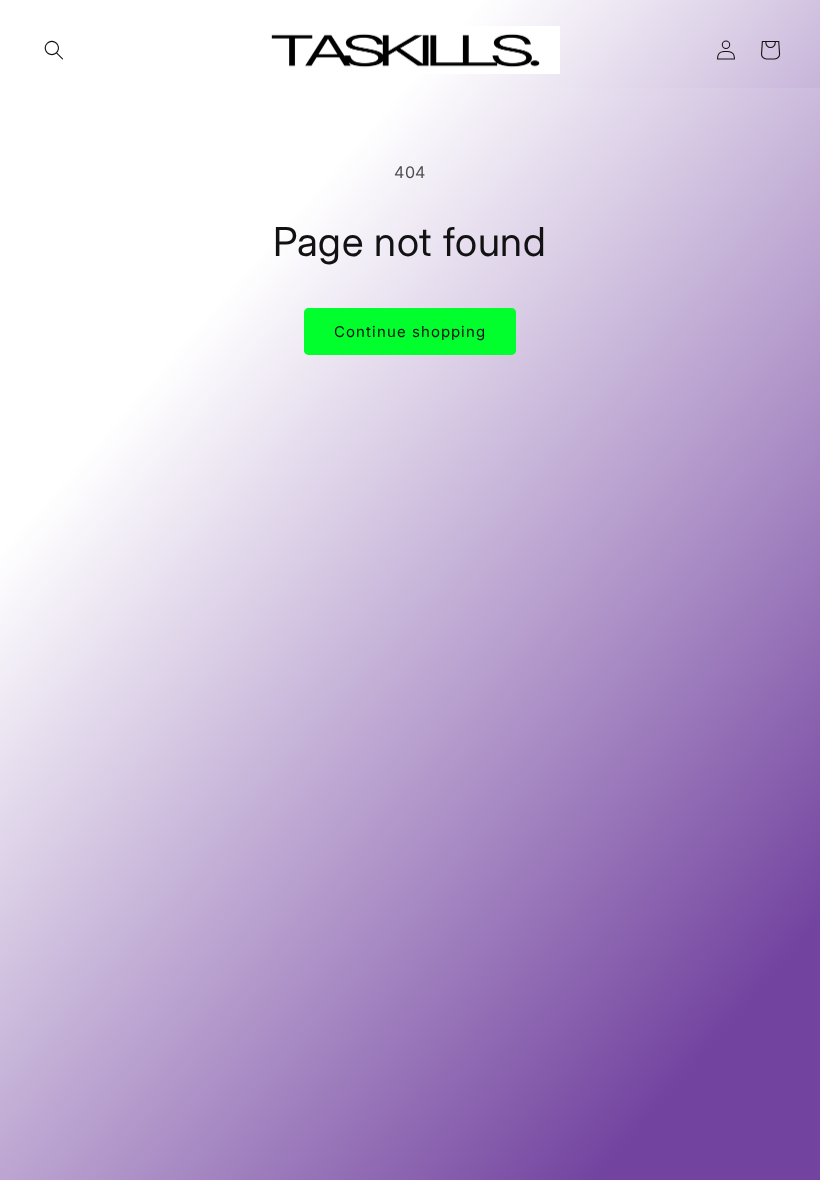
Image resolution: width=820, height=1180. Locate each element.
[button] (54, 50)
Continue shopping (410, 331)
